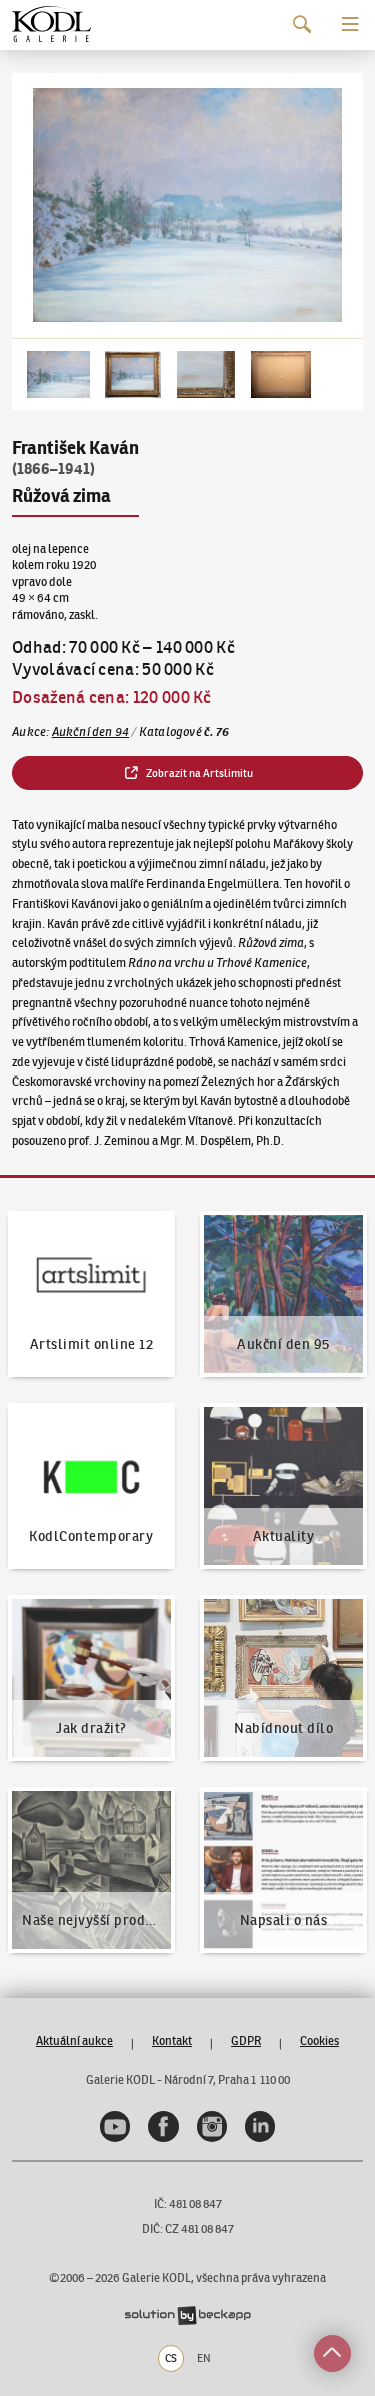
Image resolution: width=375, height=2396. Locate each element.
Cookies (319, 2040)
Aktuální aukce (74, 2040)
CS (171, 2358)
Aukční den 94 (91, 731)
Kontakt (172, 2040)
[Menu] (350, 24)
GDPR (246, 2040)
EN (204, 2358)
